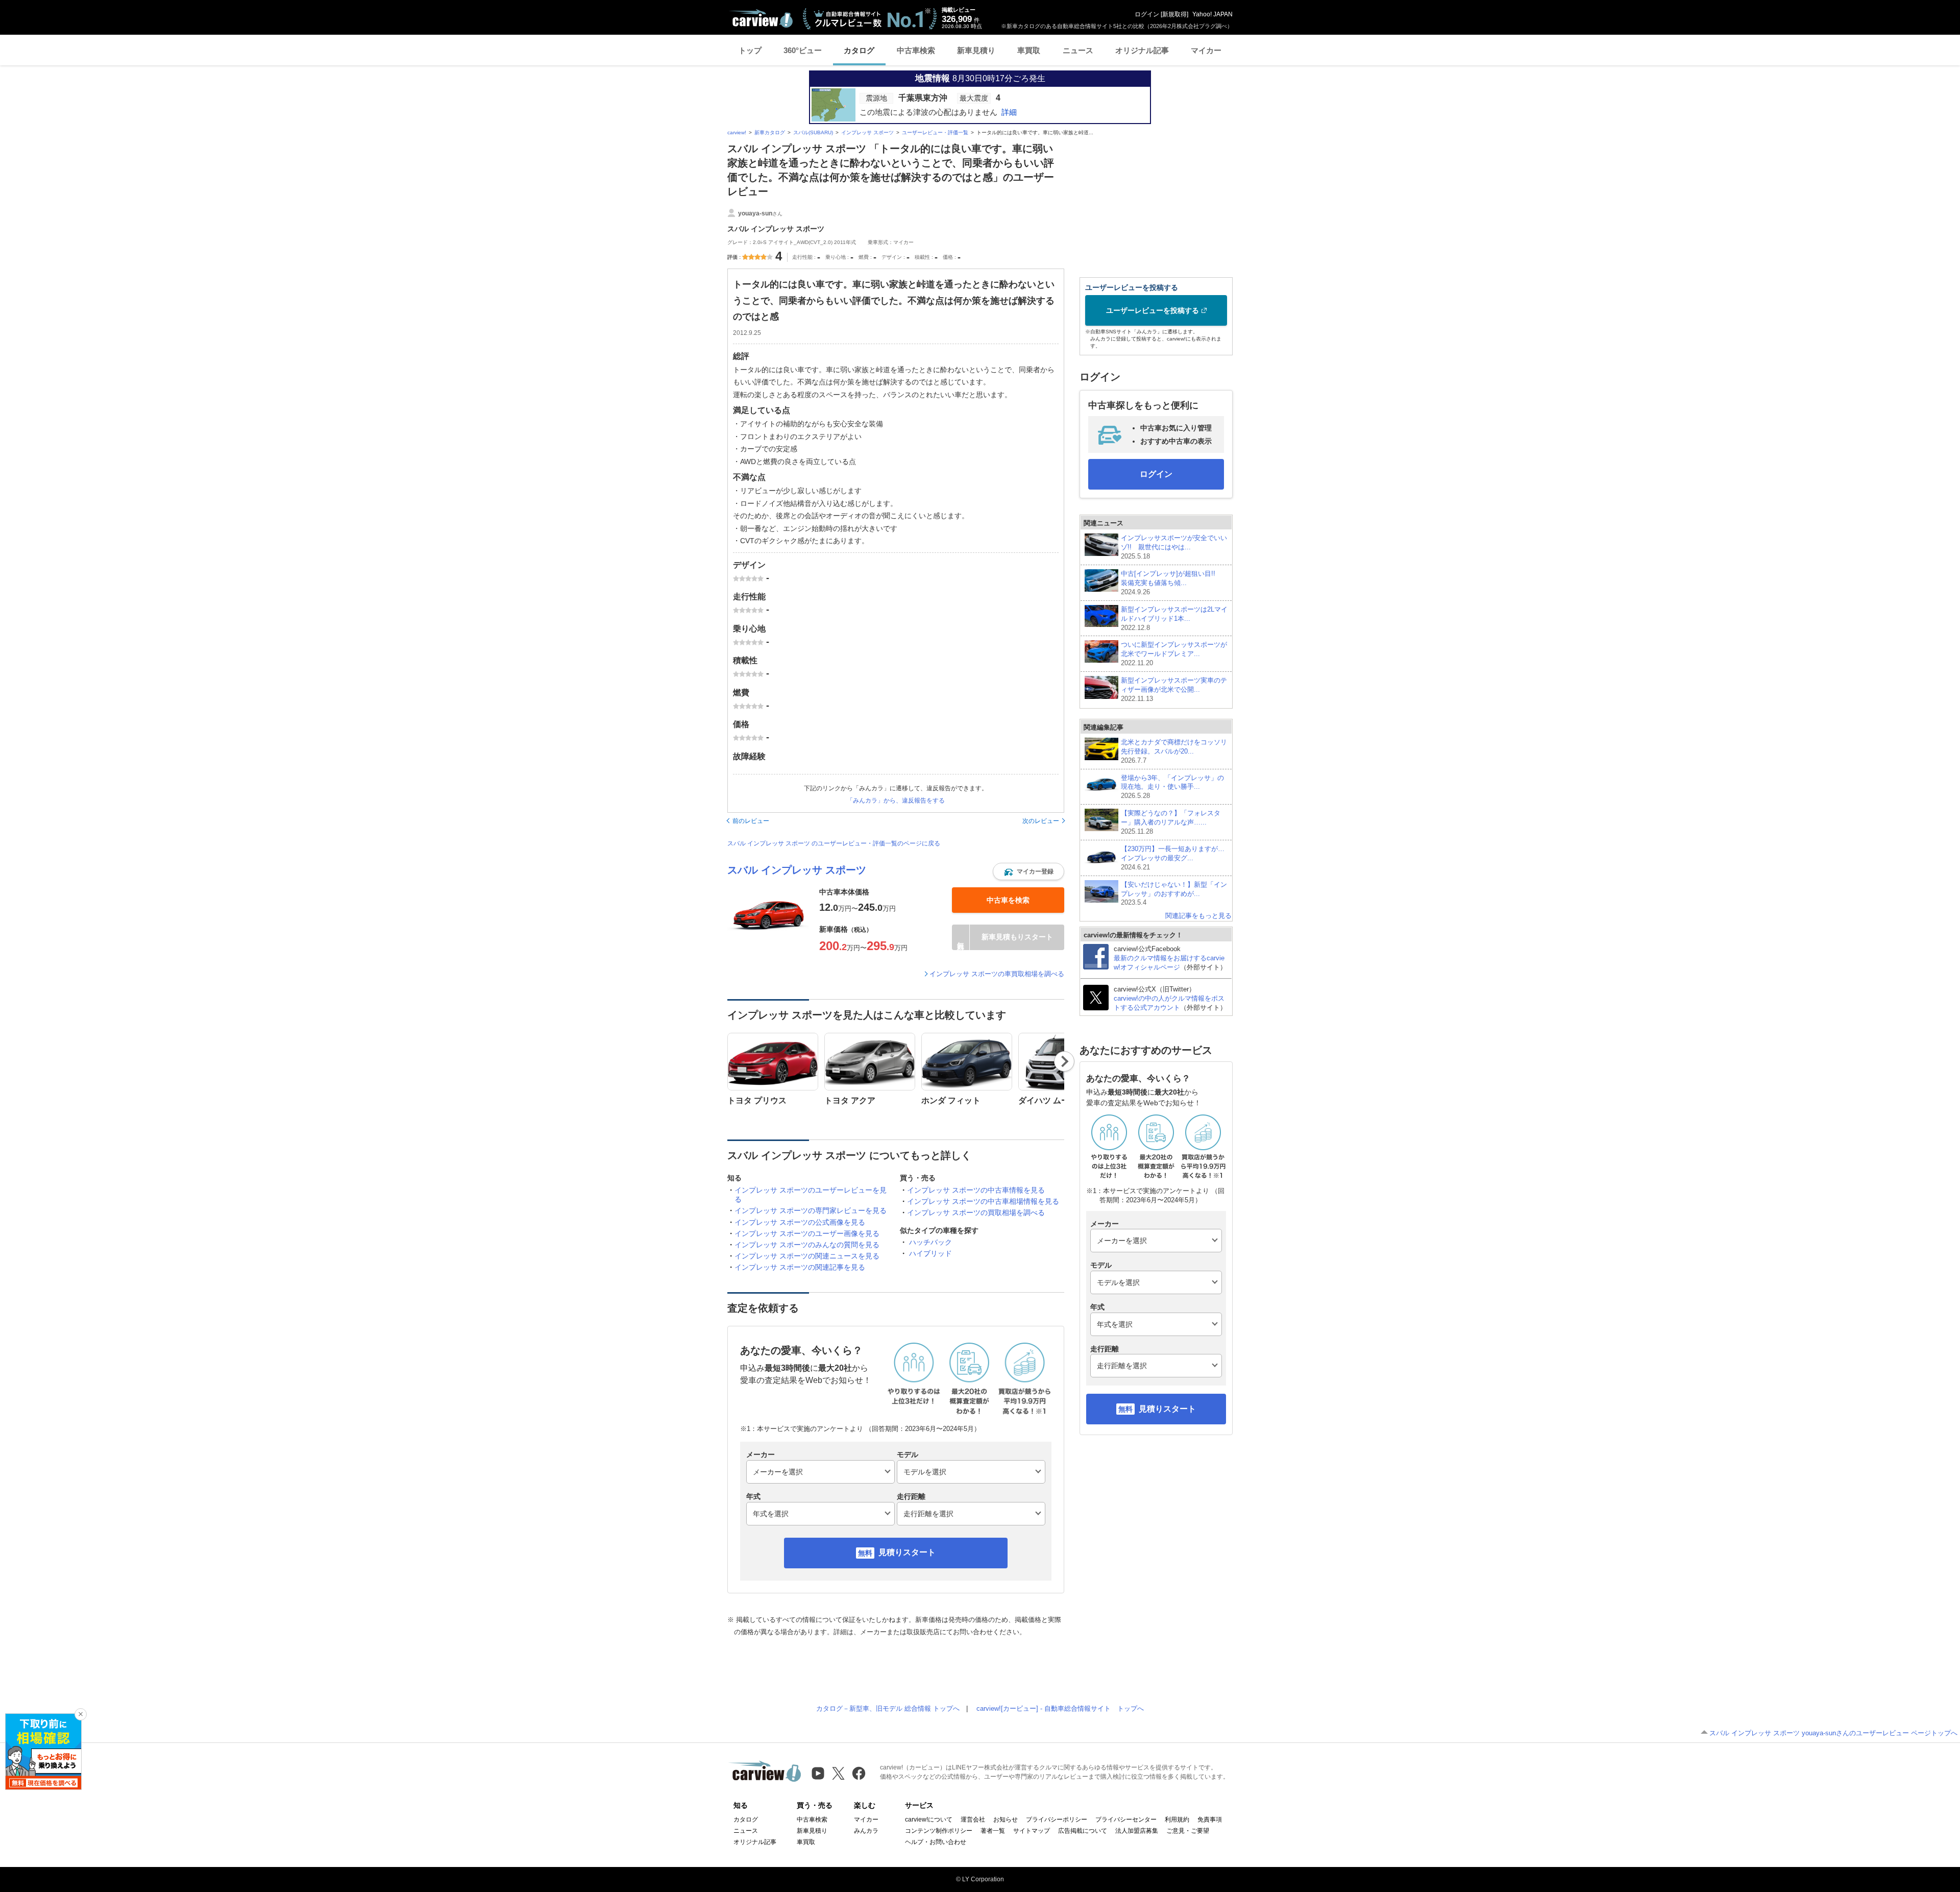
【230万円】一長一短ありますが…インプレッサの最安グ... (1173, 858)
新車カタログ (770, 132)
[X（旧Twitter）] (838, 1773)
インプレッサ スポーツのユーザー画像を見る (807, 1233)
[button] (1028, 871)
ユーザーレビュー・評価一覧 (935, 132)
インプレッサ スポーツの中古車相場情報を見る (983, 1201)
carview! (737, 132)
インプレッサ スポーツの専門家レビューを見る (811, 1210)
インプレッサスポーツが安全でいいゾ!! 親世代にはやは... (1174, 547)
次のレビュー (1041, 821)
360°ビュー (803, 50)
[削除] (81, 1714)
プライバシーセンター (1126, 1820)
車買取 (1029, 50)
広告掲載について (1083, 1831)
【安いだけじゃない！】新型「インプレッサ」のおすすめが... (1174, 894)
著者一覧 (993, 1831)
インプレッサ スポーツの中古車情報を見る (976, 1190)
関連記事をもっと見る (1198, 916)
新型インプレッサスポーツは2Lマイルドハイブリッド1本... (1174, 618)
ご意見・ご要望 (1188, 1831)
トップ (750, 50)
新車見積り (976, 50)
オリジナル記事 (1142, 50)
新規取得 (1174, 14)
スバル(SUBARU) (813, 132)
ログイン (1147, 14)
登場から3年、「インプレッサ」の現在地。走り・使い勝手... (1172, 787)
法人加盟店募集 (1137, 1831)
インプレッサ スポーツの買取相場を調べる (976, 1212)
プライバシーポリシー (1057, 1820)
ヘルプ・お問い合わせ (936, 1842)
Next (1064, 1061)
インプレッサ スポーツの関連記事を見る (800, 1267)
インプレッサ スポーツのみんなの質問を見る (807, 1245)
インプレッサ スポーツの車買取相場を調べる (997, 974)
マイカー (1206, 50)
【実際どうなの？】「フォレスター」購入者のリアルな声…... (1171, 822)
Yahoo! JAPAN (1212, 14)
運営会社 (973, 1820)
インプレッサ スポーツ (867, 132)
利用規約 (1177, 1820)
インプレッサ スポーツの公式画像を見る (800, 1222)
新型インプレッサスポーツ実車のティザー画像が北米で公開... (1174, 689)
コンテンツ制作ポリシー (939, 1831)
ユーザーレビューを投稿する (1153, 310)
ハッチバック (930, 1242)
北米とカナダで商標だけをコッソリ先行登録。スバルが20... (1174, 751)
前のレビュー (751, 821)
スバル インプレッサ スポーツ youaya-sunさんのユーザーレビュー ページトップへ (1833, 1733)
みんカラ (866, 1831)
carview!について (929, 1820)
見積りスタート (907, 1552)
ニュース (1078, 50)
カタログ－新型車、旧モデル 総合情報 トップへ (888, 1708)
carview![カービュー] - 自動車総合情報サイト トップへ (1060, 1708)
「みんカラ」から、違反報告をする (896, 801)
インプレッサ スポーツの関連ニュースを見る (807, 1256)
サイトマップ (1032, 1831)
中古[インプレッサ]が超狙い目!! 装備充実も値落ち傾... (1171, 583)
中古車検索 (916, 50)
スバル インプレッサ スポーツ (797, 870)
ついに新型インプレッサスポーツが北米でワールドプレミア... (1174, 654)
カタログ (859, 50)
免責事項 (1210, 1820)
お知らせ (1006, 1820)
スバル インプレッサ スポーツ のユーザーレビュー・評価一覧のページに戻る (834, 843)
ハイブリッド (930, 1253)
